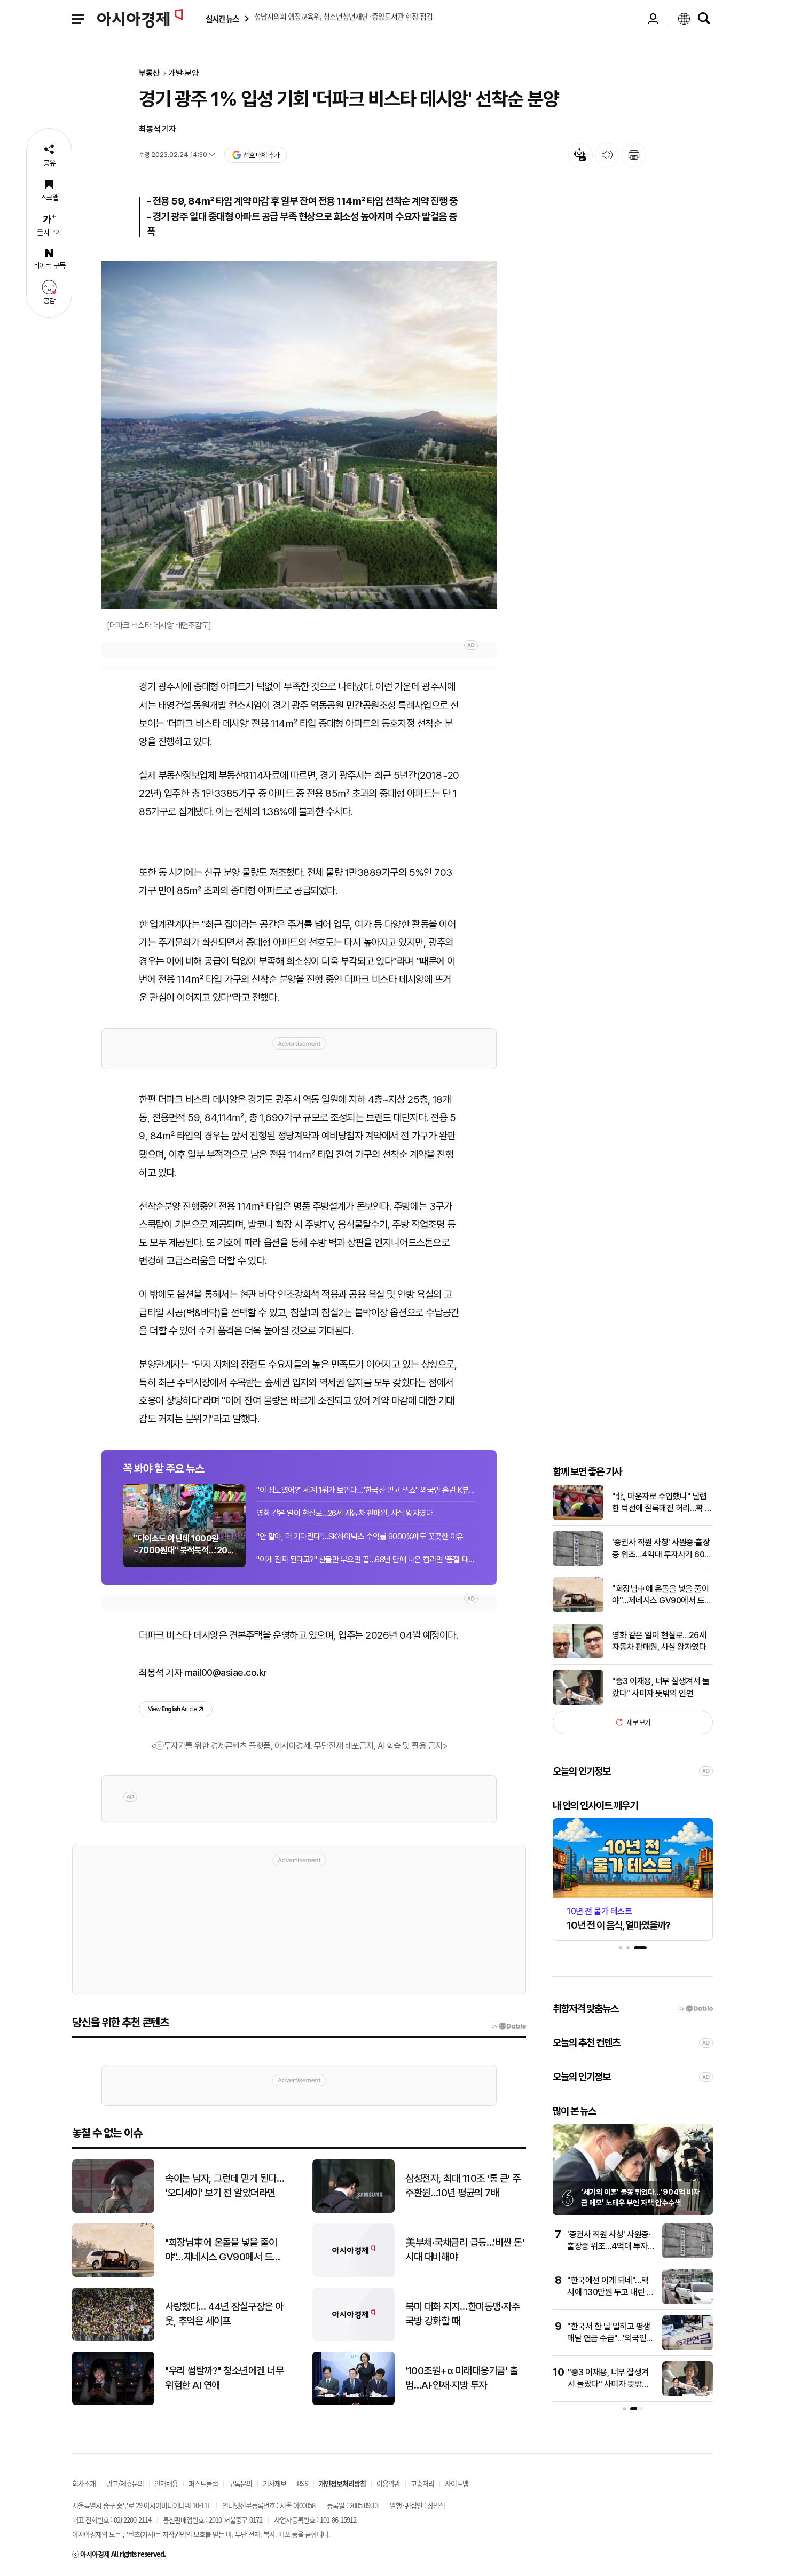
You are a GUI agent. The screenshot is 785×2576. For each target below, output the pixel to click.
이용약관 (388, 2483)
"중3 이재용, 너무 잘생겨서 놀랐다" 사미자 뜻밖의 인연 (661, 1687)
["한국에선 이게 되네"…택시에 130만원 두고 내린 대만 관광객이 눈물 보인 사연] (688, 2302)
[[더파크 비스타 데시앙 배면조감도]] (299, 436)
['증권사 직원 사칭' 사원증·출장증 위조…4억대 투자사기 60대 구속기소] (578, 1564)
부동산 (149, 73)
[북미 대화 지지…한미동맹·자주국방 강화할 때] (354, 2339)
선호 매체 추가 (261, 155)
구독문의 (240, 2483)
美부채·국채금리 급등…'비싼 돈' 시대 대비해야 (465, 2250)
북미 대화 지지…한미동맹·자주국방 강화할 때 (462, 2314)
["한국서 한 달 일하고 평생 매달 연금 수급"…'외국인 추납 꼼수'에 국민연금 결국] (688, 2348)
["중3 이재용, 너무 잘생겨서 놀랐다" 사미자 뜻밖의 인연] (578, 1702)
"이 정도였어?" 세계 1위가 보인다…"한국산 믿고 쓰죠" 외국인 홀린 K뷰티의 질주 (366, 1490)
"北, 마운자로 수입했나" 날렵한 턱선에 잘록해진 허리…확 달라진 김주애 (662, 1502)
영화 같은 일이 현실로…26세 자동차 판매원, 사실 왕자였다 (344, 1513)
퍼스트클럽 (203, 2483)
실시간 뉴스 (222, 19)
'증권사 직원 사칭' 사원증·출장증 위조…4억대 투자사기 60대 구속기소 (662, 1549)
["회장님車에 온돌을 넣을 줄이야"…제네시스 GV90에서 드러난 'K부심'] (578, 1610)
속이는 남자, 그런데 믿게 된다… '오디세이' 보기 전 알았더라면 (225, 2186)
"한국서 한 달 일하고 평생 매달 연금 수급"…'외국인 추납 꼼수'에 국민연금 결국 (611, 2338)
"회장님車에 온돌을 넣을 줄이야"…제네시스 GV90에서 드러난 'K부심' (662, 1595)
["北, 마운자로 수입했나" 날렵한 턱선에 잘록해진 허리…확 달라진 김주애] (578, 1518)
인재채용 (166, 2483)
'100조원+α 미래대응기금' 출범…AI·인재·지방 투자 (461, 2378)
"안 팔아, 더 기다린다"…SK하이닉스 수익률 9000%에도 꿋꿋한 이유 (360, 1537)
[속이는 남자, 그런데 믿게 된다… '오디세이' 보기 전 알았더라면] (113, 2210)
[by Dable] (509, 2026)
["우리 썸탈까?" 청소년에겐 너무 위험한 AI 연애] (113, 2403)
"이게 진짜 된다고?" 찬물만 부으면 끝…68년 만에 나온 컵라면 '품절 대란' (366, 1560)
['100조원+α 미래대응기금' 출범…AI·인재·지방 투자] (354, 2403)
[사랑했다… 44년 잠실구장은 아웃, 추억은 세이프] (113, 2339)
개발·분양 (184, 73)
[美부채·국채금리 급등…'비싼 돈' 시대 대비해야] (354, 2274)
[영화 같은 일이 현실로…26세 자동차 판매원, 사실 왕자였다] (578, 1656)
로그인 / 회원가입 (653, 19)
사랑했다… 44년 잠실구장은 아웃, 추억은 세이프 (224, 2314)
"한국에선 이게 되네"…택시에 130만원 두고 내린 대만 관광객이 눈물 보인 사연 (611, 2292)
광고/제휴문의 (125, 2483)
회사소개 (84, 2483)
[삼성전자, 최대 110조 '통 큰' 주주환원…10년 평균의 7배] (354, 2210)
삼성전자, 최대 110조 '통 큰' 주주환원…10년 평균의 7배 (463, 2186)
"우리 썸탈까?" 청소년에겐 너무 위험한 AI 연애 (224, 2378)
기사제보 (274, 2483)
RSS (303, 2483)
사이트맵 (457, 2483)
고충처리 (422, 2483)
